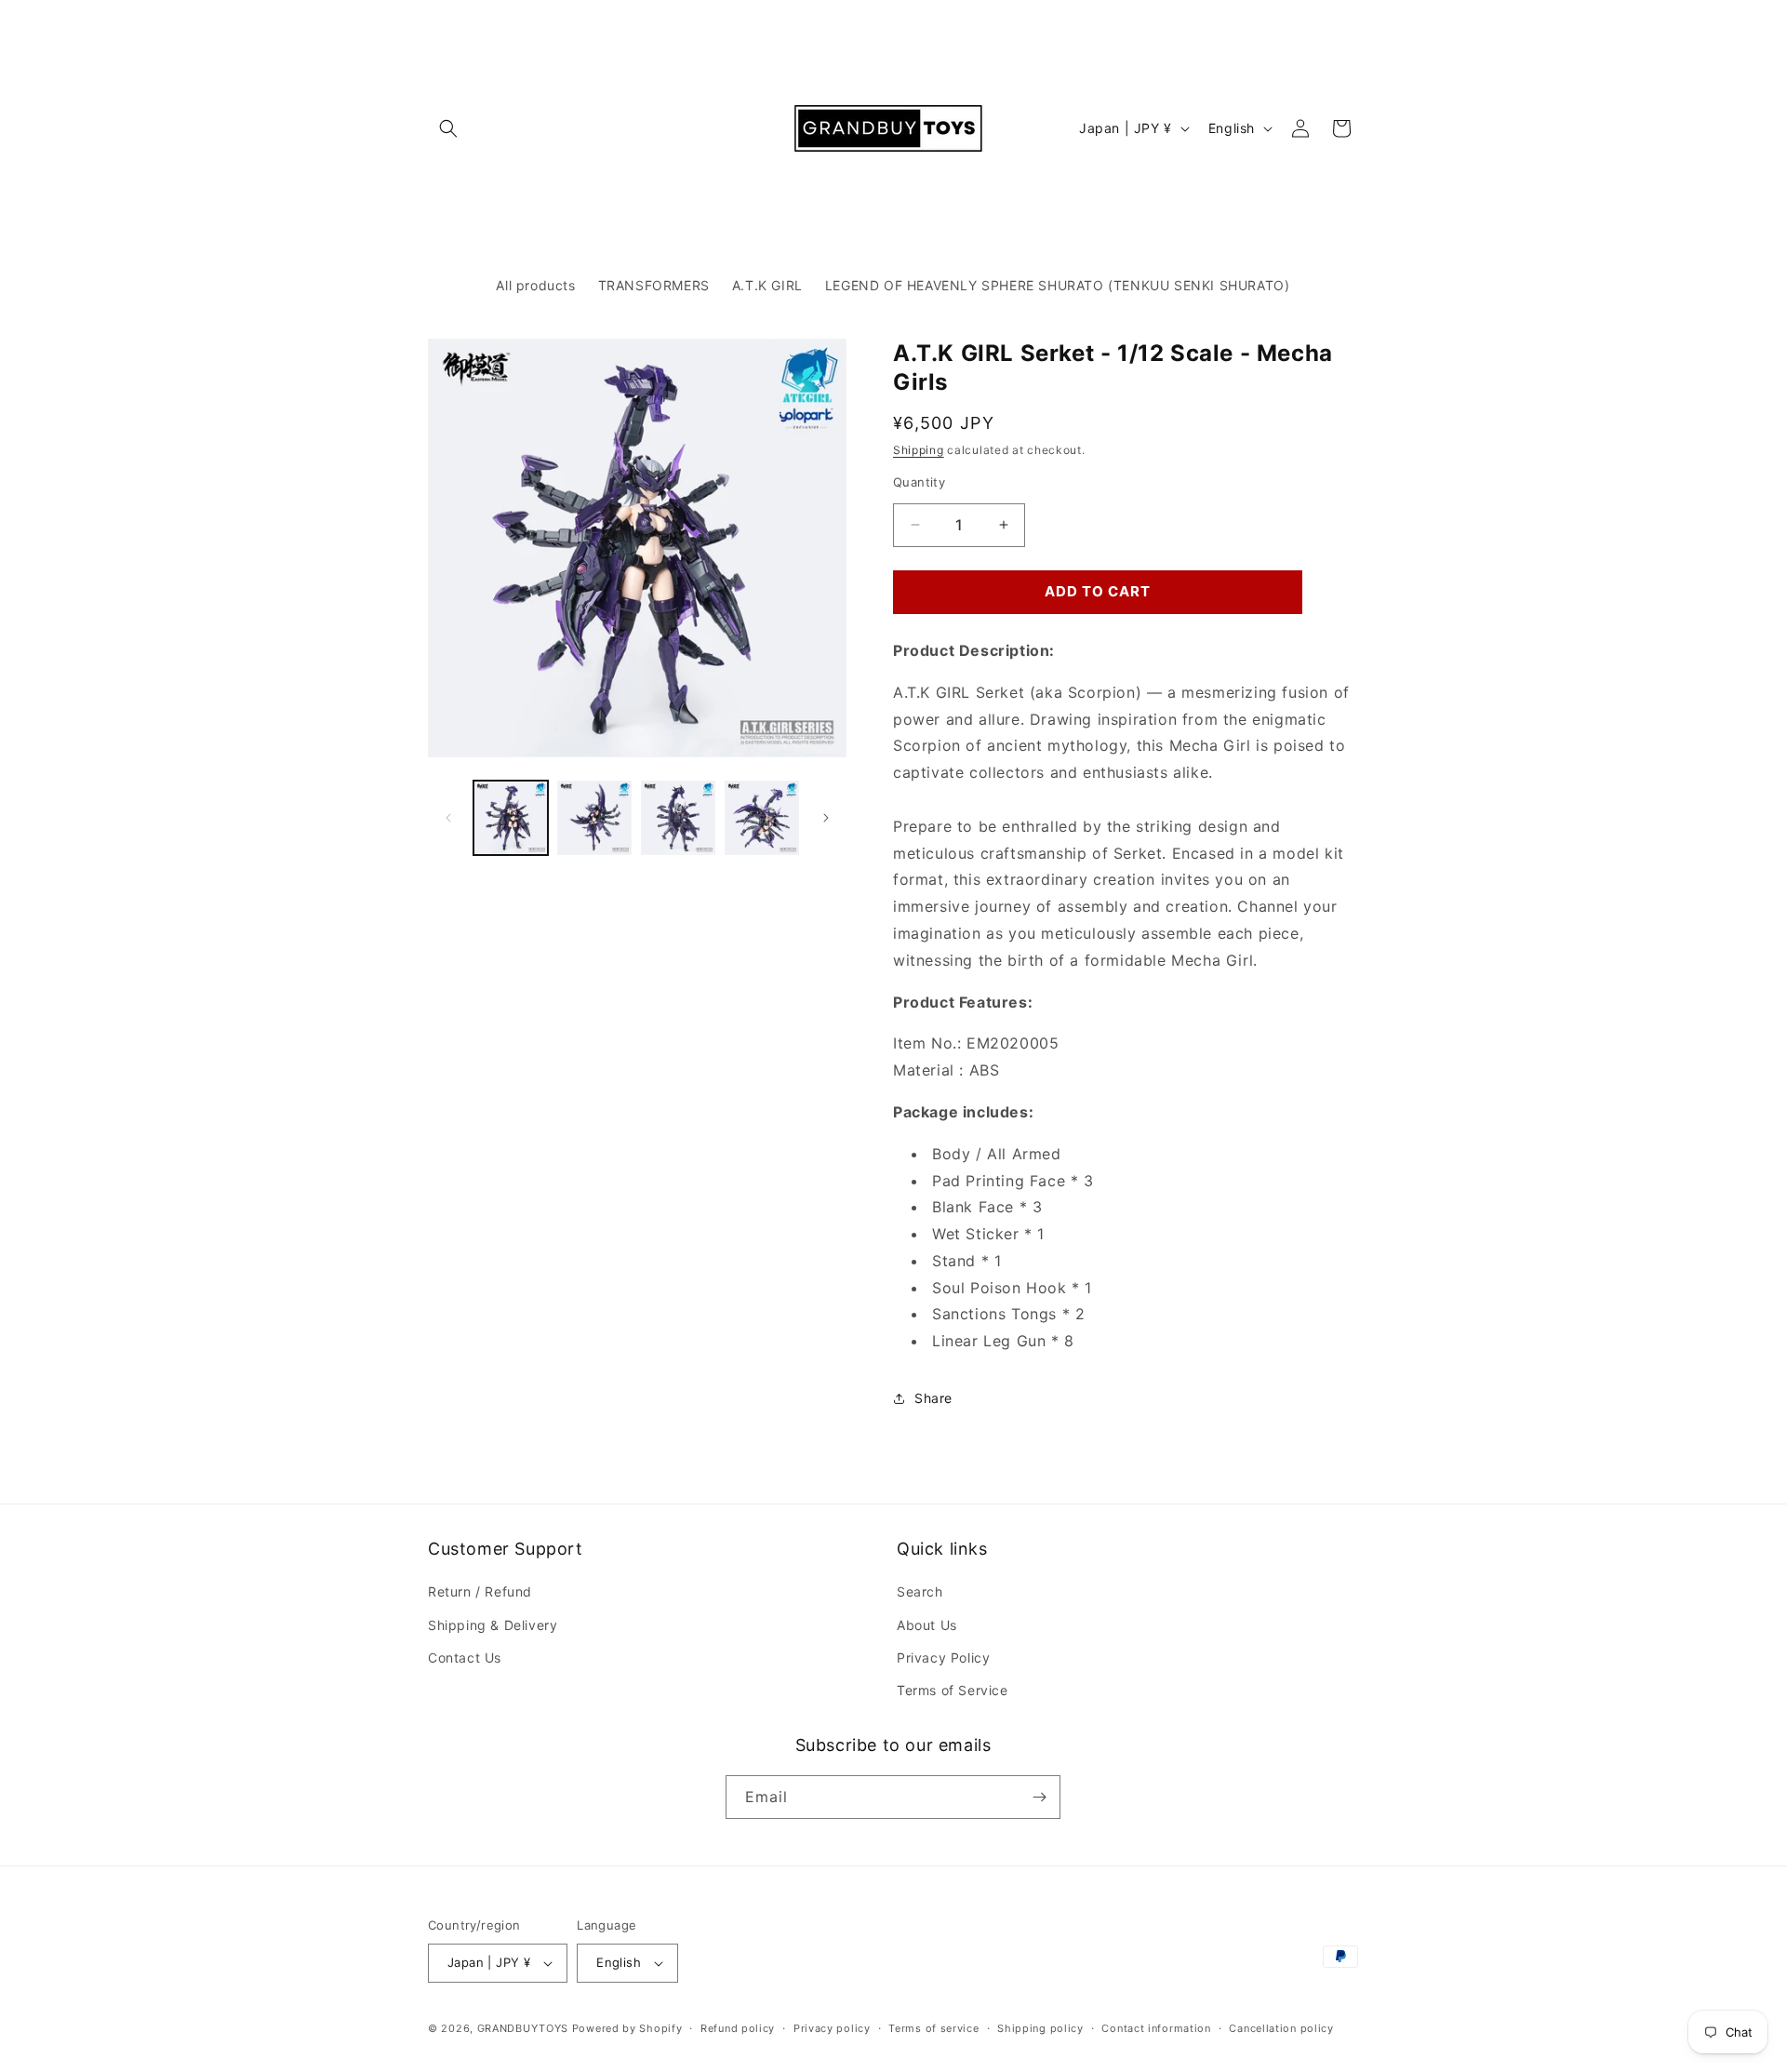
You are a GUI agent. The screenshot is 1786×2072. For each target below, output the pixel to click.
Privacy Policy (943, 1658)
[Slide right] (826, 818)
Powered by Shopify (627, 2028)
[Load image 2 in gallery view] (594, 818)
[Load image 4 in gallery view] (762, 818)
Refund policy (738, 2028)
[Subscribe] (1039, 1797)
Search (920, 1591)
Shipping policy (1040, 2028)
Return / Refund (480, 1591)
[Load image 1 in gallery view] (511, 818)
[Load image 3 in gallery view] (678, 818)
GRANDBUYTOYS (523, 2028)
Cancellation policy (1281, 2028)
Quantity (919, 482)
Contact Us (465, 1658)
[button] (448, 128)
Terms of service (933, 2028)
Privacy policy (832, 2028)
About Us (927, 1625)
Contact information (1156, 2028)
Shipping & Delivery (493, 1625)
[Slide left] (448, 818)
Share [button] (933, 1398)
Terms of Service (953, 1690)
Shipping (919, 450)
